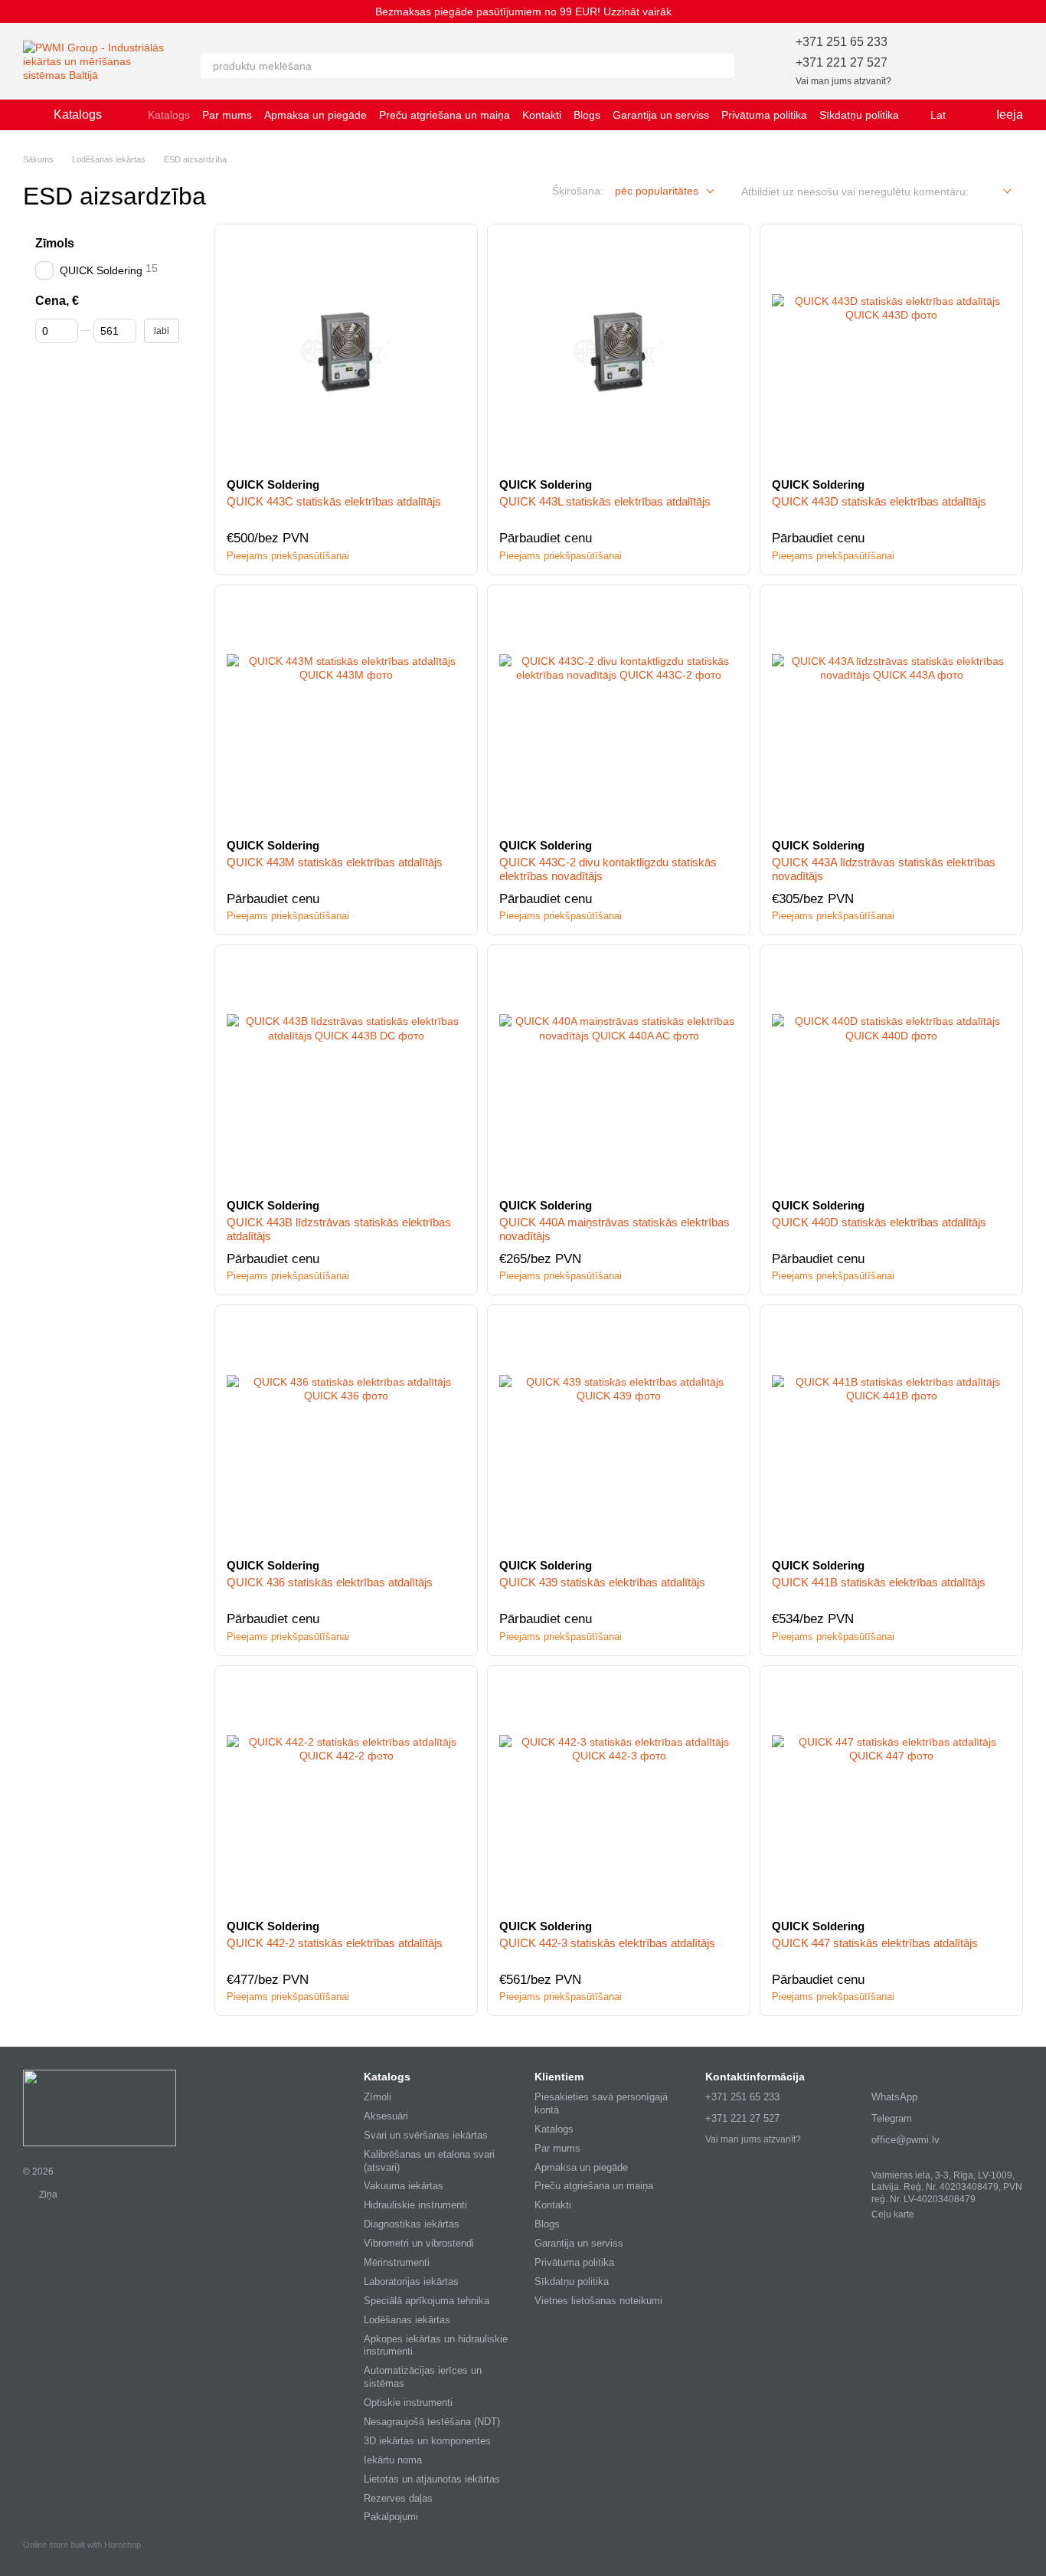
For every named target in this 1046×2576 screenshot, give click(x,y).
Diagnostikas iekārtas (412, 2224)
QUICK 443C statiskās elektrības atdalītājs (334, 501)
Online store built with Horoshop (82, 2545)
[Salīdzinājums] (971, 61)
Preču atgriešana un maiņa (445, 115)
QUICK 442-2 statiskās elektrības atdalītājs (335, 1943)
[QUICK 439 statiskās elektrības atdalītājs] (619, 1432)
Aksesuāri (386, 2116)
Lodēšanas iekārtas (407, 2320)
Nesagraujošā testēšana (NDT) (432, 2422)
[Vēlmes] (931, 61)
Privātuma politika (764, 115)
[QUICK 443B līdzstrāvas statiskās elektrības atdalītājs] (346, 1072)
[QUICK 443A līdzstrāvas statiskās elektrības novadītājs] (891, 712)
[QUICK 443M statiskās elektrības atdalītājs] (346, 712)
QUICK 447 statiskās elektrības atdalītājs (875, 1943)
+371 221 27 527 (842, 62)
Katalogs (169, 115)
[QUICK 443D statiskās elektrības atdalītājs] (891, 351)
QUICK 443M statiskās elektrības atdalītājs (335, 862)
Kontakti (542, 115)
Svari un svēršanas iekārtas (426, 2135)
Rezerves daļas (398, 2498)
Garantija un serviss (661, 115)
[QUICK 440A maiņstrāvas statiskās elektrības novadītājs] (619, 1072)
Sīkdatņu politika (859, 115)
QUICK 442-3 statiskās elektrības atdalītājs (607, 1943)
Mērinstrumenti (397, 2262)
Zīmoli (378, 2097)
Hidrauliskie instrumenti (415, 2205)
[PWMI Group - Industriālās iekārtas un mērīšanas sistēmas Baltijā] (100, 2107)
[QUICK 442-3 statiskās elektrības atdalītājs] (619, 1792)
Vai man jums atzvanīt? (843, 81)
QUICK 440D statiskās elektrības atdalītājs (879, 1222)
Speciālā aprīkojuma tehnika (427, 2301)
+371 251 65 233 (842, 42)
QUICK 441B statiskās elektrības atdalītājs (879, 1582)
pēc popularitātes (657, 191)
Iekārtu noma (393, 2460)
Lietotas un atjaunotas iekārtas (432, 2479)
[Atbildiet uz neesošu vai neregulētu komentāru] (996, 192)
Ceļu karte (893, 2214)
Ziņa (47, 2195)
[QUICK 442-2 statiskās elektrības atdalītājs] (346, 1792)
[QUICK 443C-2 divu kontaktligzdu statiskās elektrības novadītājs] (619, 712)
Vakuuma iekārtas (404, 2186)
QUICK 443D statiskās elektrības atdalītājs (879, 501)
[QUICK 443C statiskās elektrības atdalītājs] (346, 351)
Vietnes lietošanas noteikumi (598, 2301)
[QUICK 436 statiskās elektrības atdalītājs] (346, 1432)
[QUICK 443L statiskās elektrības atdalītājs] (619, 351)
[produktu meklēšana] (722, 66)
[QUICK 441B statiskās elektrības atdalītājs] (891, 1432)
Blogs (587, 115)
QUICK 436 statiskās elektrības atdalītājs (330, 1582)
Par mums (227, 115)
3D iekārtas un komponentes (427, 2441)
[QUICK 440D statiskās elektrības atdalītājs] (891, 1072)
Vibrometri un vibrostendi (419, 2243)
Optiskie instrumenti (408, 2403)
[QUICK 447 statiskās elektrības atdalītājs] (891, 1792)
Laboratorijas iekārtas (411, 2281)
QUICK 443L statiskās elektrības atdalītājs (605, 501)
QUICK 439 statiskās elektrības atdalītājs (602, 1582)
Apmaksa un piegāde (315, 115)
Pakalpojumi (391, 2517)
